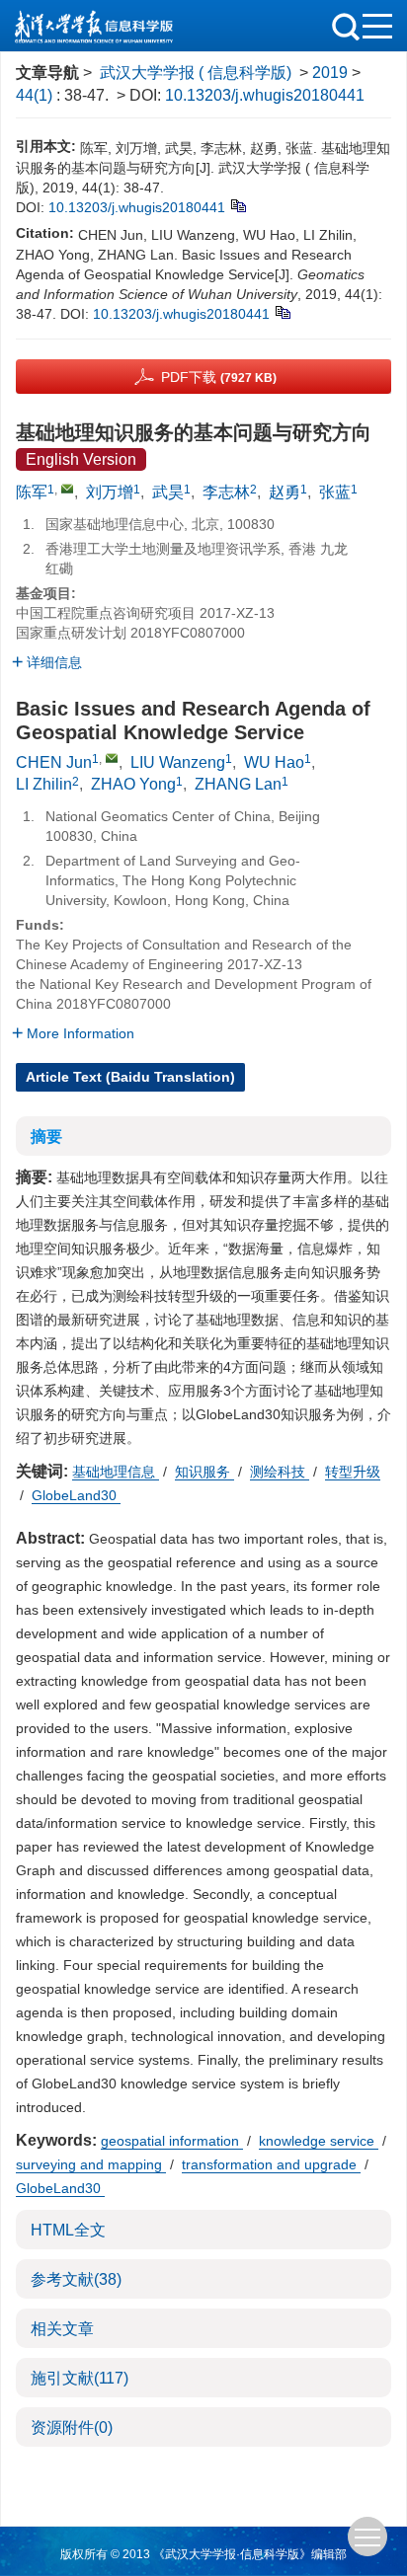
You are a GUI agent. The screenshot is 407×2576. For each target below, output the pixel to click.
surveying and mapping (91, 2164)
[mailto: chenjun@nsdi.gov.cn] (112, 758)
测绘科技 (280, 1472)
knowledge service (319, 2141)
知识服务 (204, 1472)
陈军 (32, 492)
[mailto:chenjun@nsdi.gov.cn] (67, 489)
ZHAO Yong (133, 784)
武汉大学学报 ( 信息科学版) (196, 73)
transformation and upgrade (271, 2164)
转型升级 (353, 1472)
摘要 (46, 1136)
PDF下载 (219, 377)
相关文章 (62, 2329)
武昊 (168, 492)
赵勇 (285, 492)
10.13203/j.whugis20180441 (265, 95)
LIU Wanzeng (178, 762)
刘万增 (110, 492)
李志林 (226, 492)
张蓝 (335, 492)
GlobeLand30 (76, 1495)
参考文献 (76, 2279)
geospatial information (172, 2141)
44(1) (36, 95)
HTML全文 (68, 2230)
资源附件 (72, 2427)
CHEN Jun (54, 762)
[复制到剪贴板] (238, 204)
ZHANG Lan (238, 784)
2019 (330, 73)
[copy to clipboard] (282, 311)
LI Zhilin (44, 784)
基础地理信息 (116, 1472)
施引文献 (80, 2378)
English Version (81, 459)
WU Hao (274, 762)
